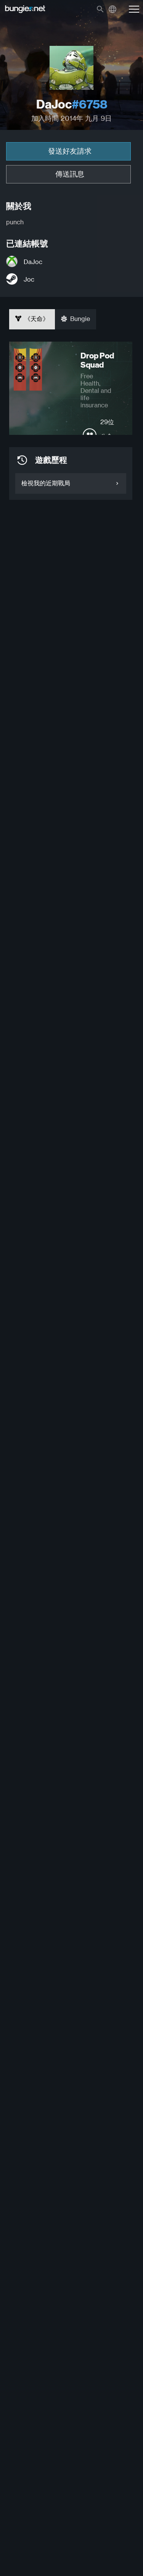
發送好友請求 (70, 151)
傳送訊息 (70, 174)
